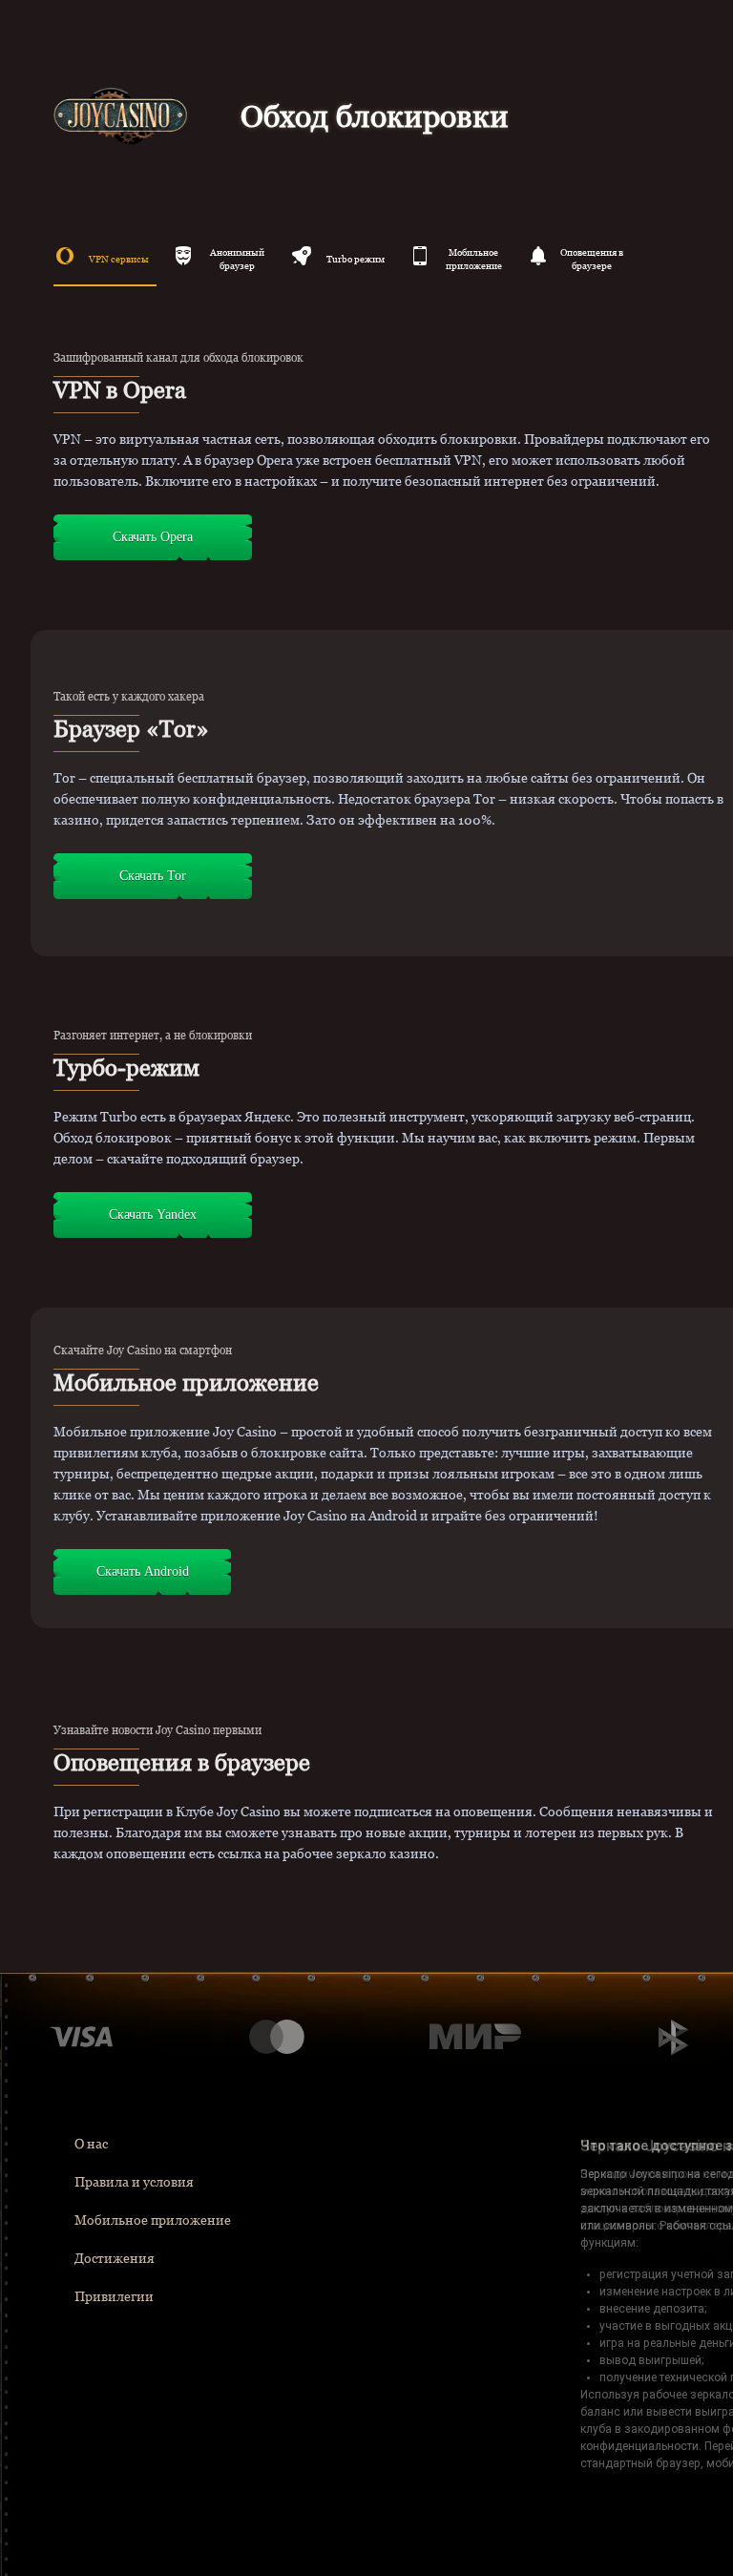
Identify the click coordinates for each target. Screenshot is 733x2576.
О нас (91, 2144)
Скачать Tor (153, 876)
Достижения (115, 2258)
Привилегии (114, 2296)
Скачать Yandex (153, 1215)
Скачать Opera (153, 537)
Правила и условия (134, 2182)
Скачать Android (143, 1571)
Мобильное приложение (153, 2220)
